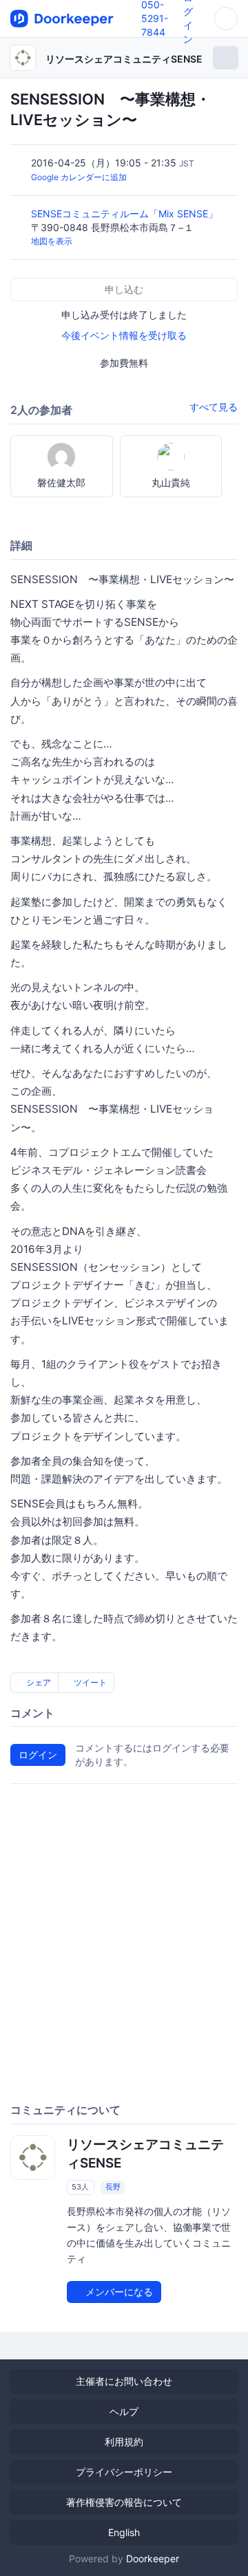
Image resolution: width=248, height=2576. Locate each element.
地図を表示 (52, 241)
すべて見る (214, 407)
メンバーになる (118, 2292)
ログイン (38, 1755)
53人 (80, 2187)
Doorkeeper (153, 2558)
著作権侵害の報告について (124, 2502)
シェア (38, 1682)
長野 (113, 2187)
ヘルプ (124, 2411)
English (124, 2532)
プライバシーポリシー (124, 2472)
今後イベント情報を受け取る (124, 335)
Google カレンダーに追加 (79, 177)
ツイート (89, 1682)
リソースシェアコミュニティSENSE (124, 59)
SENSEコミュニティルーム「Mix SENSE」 (126, 214)
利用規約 (124, 2442)
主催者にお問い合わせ (124, 2381)
